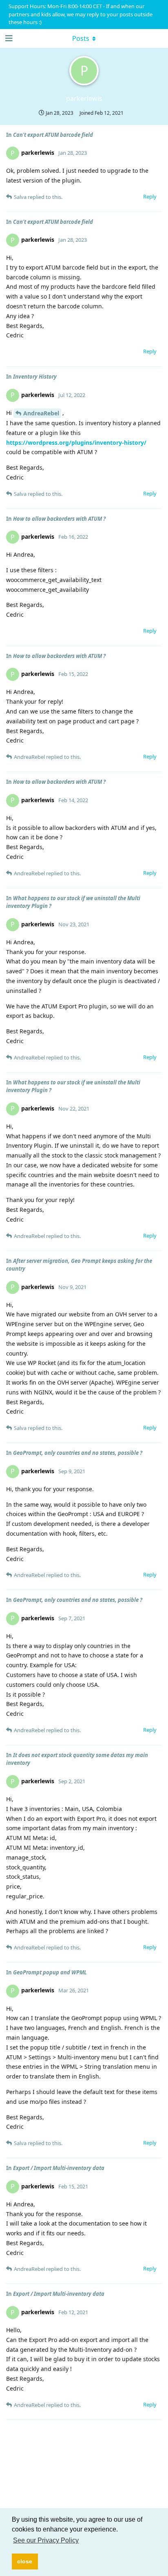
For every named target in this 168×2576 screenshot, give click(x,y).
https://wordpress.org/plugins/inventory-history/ (76, 443)
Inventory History (35, 377)
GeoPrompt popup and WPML (50, 1972)
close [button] (25, 2561)
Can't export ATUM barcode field (53, 135)
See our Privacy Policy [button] (46, 2540)
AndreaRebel (41, 413)
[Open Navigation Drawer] (8, 38)
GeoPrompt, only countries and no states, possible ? (78, 1453)
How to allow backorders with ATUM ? (59, 519)
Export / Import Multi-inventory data (59, 2168)
